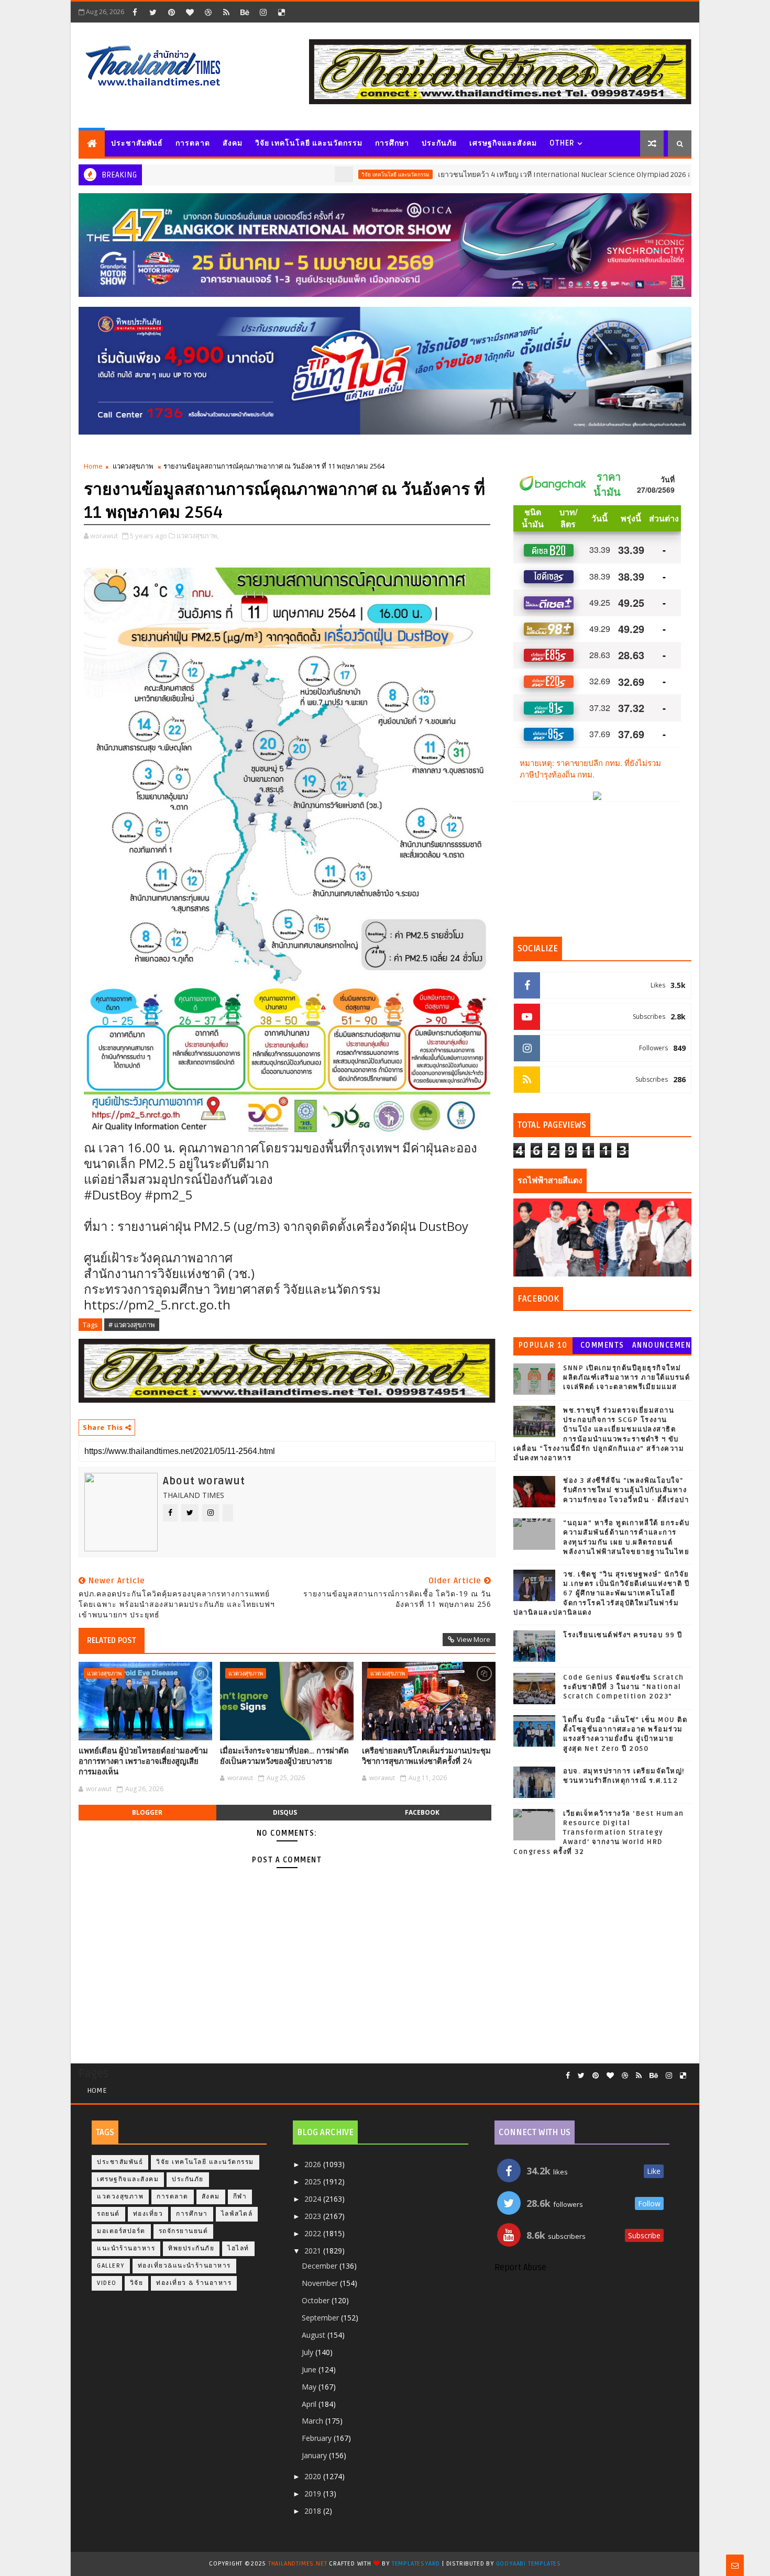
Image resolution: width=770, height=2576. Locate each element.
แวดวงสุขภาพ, (198, 536)
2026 (314, 2164)
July (309, 2352)
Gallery (111, 2266)
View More (474, 1639)
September (321, 2318)
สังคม (233, 143)
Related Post (112, 1640)
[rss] (226, 12)
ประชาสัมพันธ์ (137, 143)
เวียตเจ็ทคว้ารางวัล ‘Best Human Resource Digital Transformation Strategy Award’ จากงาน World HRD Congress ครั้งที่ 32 (599, 1833)
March (313, 2421)
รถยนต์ (108, 2214)
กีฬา (240, 2197)
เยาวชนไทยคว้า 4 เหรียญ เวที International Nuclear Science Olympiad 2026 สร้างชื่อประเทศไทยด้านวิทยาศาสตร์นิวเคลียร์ (558, 175)
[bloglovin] (190, 12)
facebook (422, 1812)
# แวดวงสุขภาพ (132, 1325)
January (315, 2455)
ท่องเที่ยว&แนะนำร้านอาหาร (184, 2266)
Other (562, 143)
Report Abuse (520, 2268)
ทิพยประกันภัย (191, 2249)
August (315, 2335)
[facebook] (135, 12)
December (321, 2266)
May (310, 2387)
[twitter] (153, 12)
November (321, 2283)
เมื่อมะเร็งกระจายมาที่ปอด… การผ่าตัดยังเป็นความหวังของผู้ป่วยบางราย (284, 1756)
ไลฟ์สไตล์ (237, 2214)
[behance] (245, 12)
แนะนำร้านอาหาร (126, 2249)
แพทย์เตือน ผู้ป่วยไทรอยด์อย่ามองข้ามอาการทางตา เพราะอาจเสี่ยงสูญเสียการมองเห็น (143, 1762)
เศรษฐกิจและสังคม (503, 143)
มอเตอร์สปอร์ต (121, 2231)
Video (107, 2283)
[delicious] (281, 12)
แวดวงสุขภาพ (133, 466)
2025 (314, 2181)
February (318, 2438)
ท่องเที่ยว (148, 2214)
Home (93, 466)
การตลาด (193, 143)
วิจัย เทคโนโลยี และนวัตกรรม (309, 143)
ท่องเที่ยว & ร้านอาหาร (194, 2283)
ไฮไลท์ (238, 2249)
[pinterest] (171, 12)
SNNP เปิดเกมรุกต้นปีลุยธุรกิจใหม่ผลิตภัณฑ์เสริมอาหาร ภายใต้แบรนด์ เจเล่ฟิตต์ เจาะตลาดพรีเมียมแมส (626, 1378)
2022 (314, 2233)
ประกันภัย (439, 143)
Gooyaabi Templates (529, 2564)
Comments (602, 1345)
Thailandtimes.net (298, 2564)
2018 (314, 2511)
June (310, 2369)
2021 (314, 2251)
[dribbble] (208, 12)
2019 (314, 2494)
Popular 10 (543, 1345)
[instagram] (263, 12)
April (310, 2404)
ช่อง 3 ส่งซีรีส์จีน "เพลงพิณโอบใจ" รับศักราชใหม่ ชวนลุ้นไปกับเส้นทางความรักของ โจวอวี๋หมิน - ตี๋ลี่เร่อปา (626, 1490)
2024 (314, 2199)
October (317, 2300)
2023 (314, 2216)
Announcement (662, 1347)
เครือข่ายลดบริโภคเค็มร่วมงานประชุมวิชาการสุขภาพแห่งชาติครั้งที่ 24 (426, 1756)
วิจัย (137, 2283)
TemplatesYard (416, 2564)
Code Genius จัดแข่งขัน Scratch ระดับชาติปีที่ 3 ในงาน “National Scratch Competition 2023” (624, 1687)
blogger (147, 1812)
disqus (285, 1812)
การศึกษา (392, 143)
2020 (314, 2476)
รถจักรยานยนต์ (184, 2231)
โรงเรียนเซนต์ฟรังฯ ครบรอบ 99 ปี (623, 1635)
